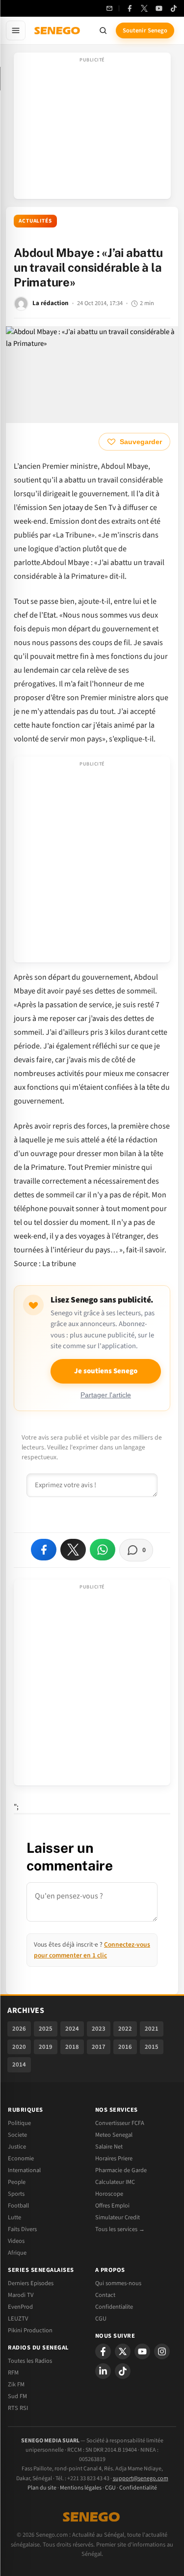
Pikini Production (30, 2330)
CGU (101, 2319)
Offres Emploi (112, 2206)
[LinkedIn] (103, 2371)
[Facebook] (130, 8)
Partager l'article (106, 1395)
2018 (72, 2047)
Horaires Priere (114, 2158)
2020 (19, 2047)
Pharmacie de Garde (121, 2170)
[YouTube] (159, 8)
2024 (72, 2029)
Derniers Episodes (31, 2283)
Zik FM (16, 2384)
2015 (152, 2047)
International (24, 2170)
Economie (21, 2158)
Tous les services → (120, 2229)
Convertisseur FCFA (120, 2123)
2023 (99, 2029)
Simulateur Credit (118, 2217)
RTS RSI (18, 2408)
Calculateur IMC (115, 2182)
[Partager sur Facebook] (44, 1550)
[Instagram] (162, 2351)
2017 (99, 2047)
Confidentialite (114, 2307)
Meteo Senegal (114, 2135)
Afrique (17, 2253)
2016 (125, 2047)
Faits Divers (22, 2229)
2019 (46, 2047)
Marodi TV (21, 2295)
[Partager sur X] (73, 1550)
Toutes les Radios (30, 2361)
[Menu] (16, 30)
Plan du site (42, 2488)
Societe (17, 2135)
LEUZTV (18, 2319)
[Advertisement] (92, 129)
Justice (17, 2147)
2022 (125, 2029)
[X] (123, 2351)
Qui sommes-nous (118, 2283)
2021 (152, 2029)
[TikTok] (174, 8)
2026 (19, 2029)
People (17, 2182)
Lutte (14, 2217)
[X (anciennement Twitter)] (144, 8)
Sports (16, 2194)
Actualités (35, 221)
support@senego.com (141, 2478)
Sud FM (17, 2396)
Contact (105, 2295)
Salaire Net (109, 2147)
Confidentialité (138, 2488)
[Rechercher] (103, 30)
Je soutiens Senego (106, 1371)
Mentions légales (81, 2488)
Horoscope (109, 2194)
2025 (46, 2029)
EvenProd (20, 2307)
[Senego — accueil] (58, 30)
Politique (19, 2123)
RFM (13, 2373)
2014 (19, 2065)
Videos (16, 2241)
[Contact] (109, 8)
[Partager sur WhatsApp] (103, 1550)
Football (18, 2206)
